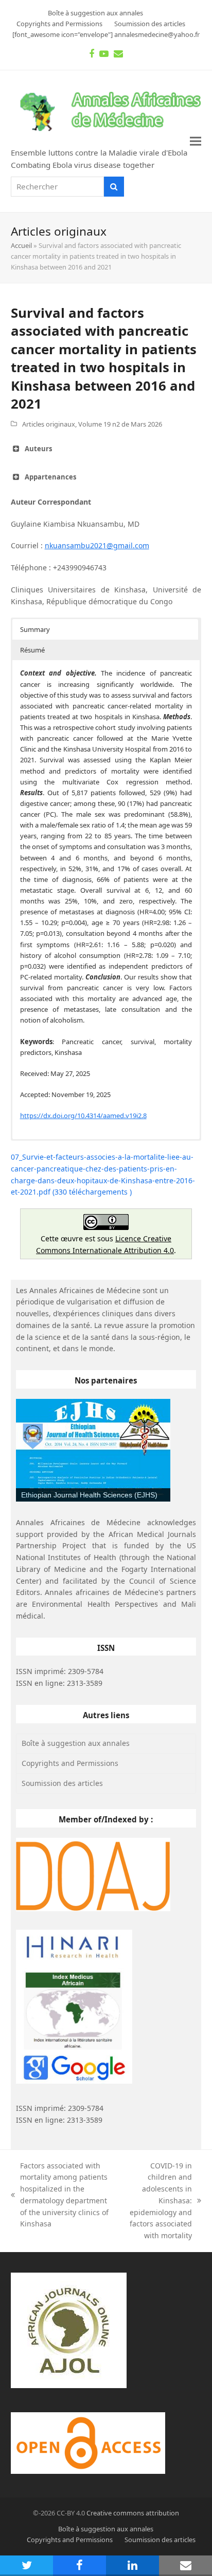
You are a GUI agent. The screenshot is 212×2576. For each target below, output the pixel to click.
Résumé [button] (32, 650)
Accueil (21, 245)
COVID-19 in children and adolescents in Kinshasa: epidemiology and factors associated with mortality (157, 2201)
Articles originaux (49, 424)
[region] (93, 1450)
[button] (196, 141)
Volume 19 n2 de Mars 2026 (120, 424)
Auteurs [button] (38, 449)
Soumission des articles (62, 1783)
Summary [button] (35, 629)
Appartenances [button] (50, 477)
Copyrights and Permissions (70, 1763)
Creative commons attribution (133, 2513)
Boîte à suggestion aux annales (76, 1743)
